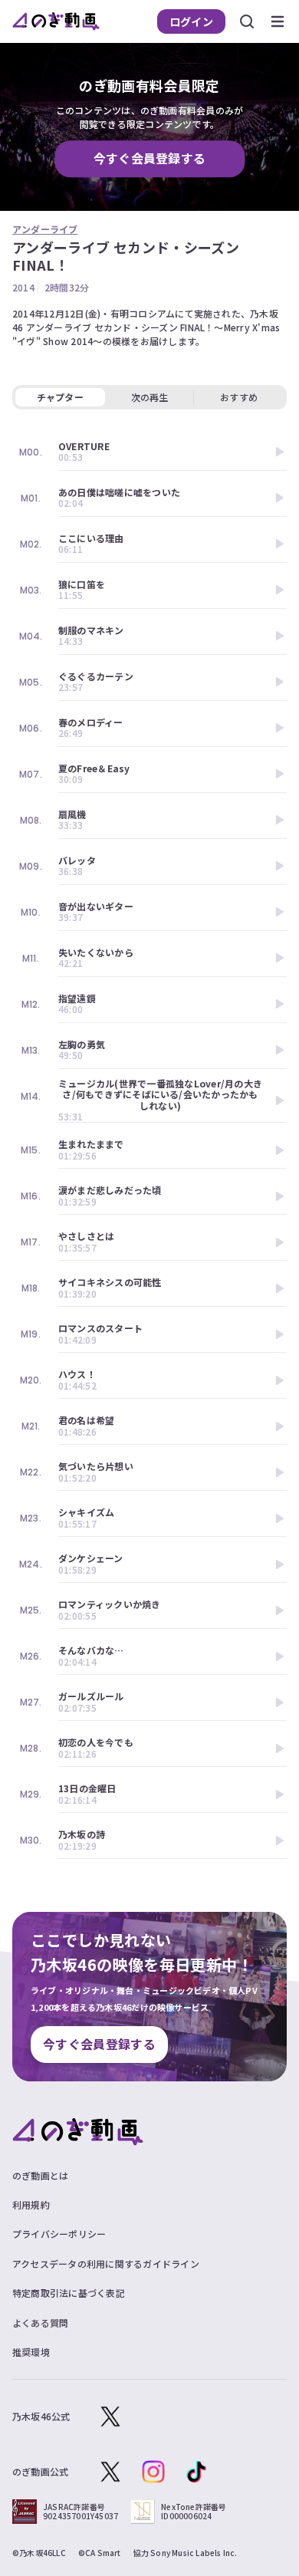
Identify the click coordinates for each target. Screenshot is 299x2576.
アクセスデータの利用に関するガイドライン (106, 2263)
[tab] (149, 397)
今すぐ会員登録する (150, 159)
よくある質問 (40, 2323)
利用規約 (31, 2204)
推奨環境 (31, 2352)
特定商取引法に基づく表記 (69, 2293)
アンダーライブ (45, 229)
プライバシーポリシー (59, 2234)
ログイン (191, 21)
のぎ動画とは (40, 2175)
